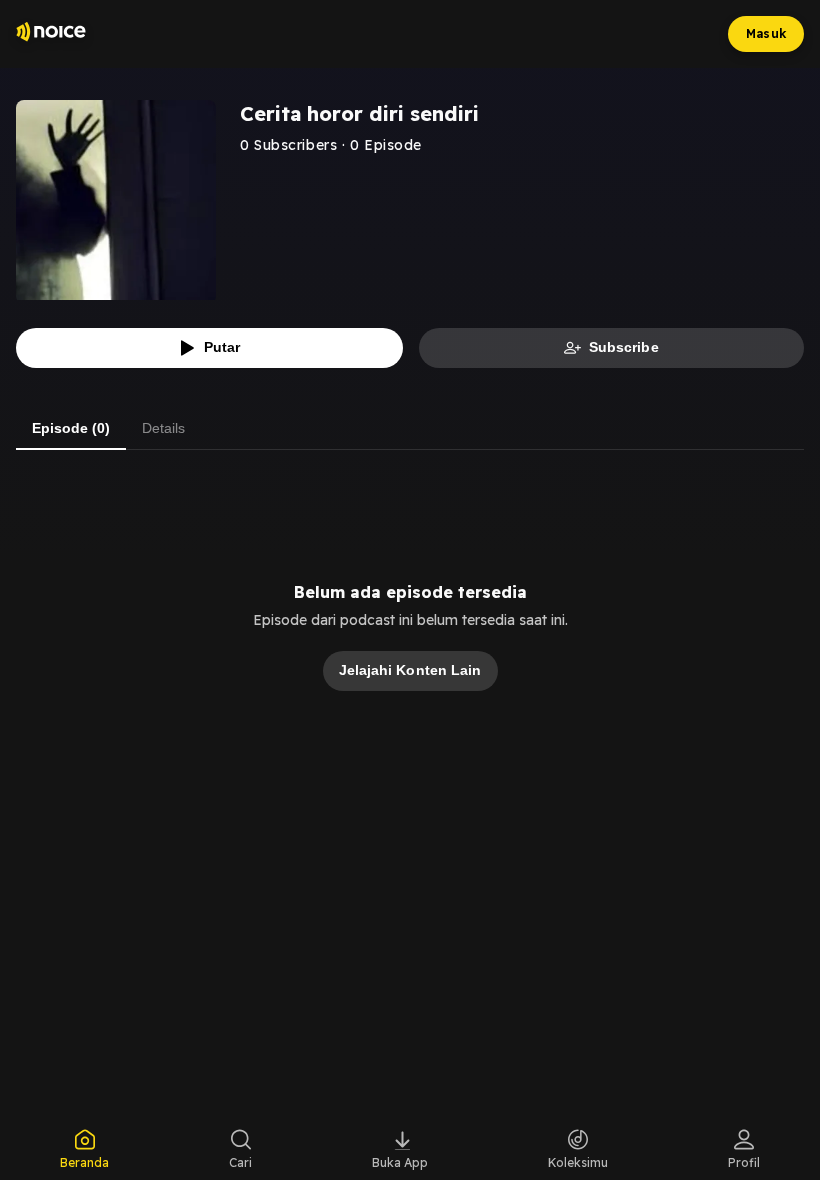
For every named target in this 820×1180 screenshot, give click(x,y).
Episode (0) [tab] (71, 428)
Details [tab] (163, 428)
